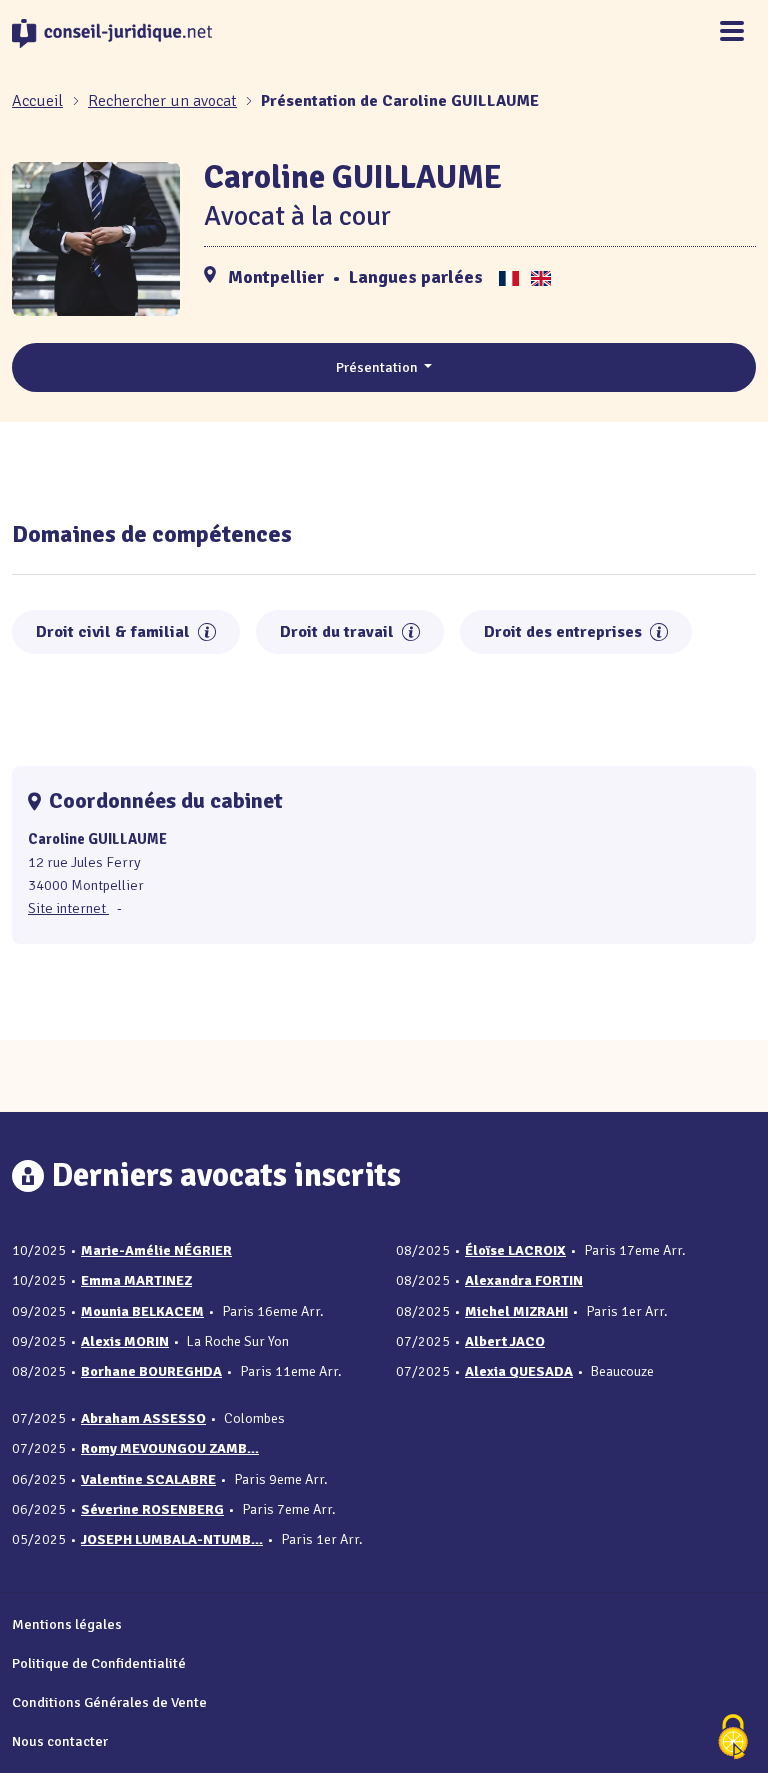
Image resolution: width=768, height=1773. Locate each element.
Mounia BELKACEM (142, 1311)
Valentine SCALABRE (148, 1479)
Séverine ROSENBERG (152, 1509)
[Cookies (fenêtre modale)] (733, 1738)
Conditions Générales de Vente (109, 1702)
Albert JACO (505, 1341)
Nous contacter (60, 1741)
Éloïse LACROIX (515, 1250)
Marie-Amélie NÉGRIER (156, 1250)
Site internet (68, 908)
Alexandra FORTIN (524, 1280)
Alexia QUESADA (519, 1371)
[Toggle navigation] (732, 32)
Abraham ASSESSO (143, 1418)
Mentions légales (67, 1624)
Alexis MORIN (125, 1341)
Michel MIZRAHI (516, 1311)
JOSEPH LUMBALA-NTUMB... (172, 1539)
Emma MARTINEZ (136, 1280)
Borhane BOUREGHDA (151, 1371)
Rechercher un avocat (162, 101)
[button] (207, 632)
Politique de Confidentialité (99, 1663)
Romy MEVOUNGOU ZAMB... (170, 1448)
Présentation (378, 367)
